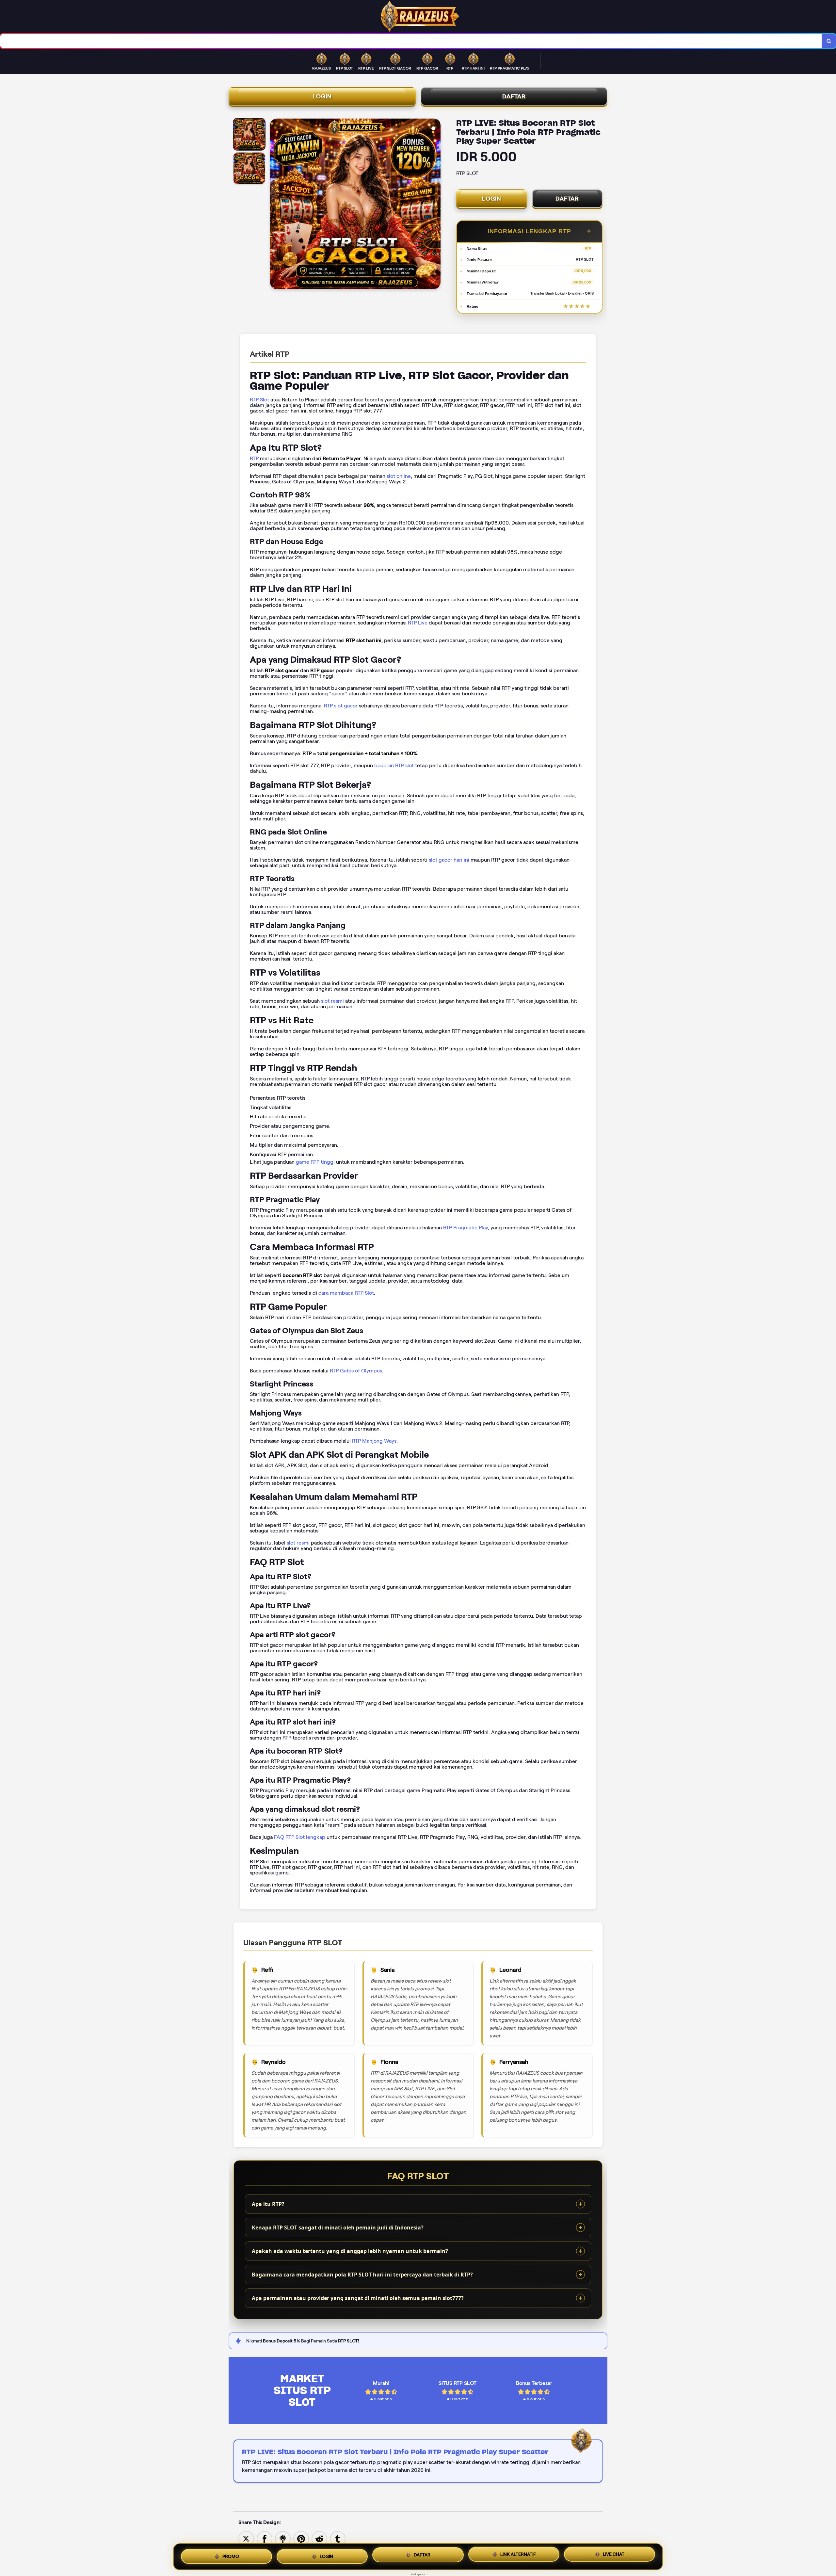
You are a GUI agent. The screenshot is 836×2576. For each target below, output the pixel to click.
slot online (399, 476)
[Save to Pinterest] (301, 2538)
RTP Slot (259, 400)
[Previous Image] (275, 205)
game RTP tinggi (315, 1162)
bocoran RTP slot (394, 765)
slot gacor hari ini (449, 860)
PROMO (231, 2555)
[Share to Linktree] (283, 2538)
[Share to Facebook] (265, 2538)
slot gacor (418, 2574)
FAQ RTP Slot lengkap (300, 1837)
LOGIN (322, 96)
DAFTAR (514, 96)
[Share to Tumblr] (338, 2538)
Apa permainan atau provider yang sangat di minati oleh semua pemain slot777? (358, 2298)
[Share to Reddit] (319, 2538)
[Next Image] (435, 205)
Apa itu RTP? (268, 2204)
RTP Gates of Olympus (356, 1371)
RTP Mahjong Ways (374, 1441)
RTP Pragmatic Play (466, 1228)
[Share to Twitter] (246, 2538)
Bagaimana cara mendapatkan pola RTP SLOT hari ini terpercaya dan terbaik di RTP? (362, 2275)
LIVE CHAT (614, 2556)
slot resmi (332, 1001)
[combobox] (411, 41)
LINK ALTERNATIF (518, 2557)
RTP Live (418, 623)
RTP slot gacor (341, 706)
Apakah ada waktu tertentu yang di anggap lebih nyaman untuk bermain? (350, 2251)
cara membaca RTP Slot (346, 1293)
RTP (254, 458)
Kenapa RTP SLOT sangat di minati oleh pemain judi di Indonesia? (338, 2228)
